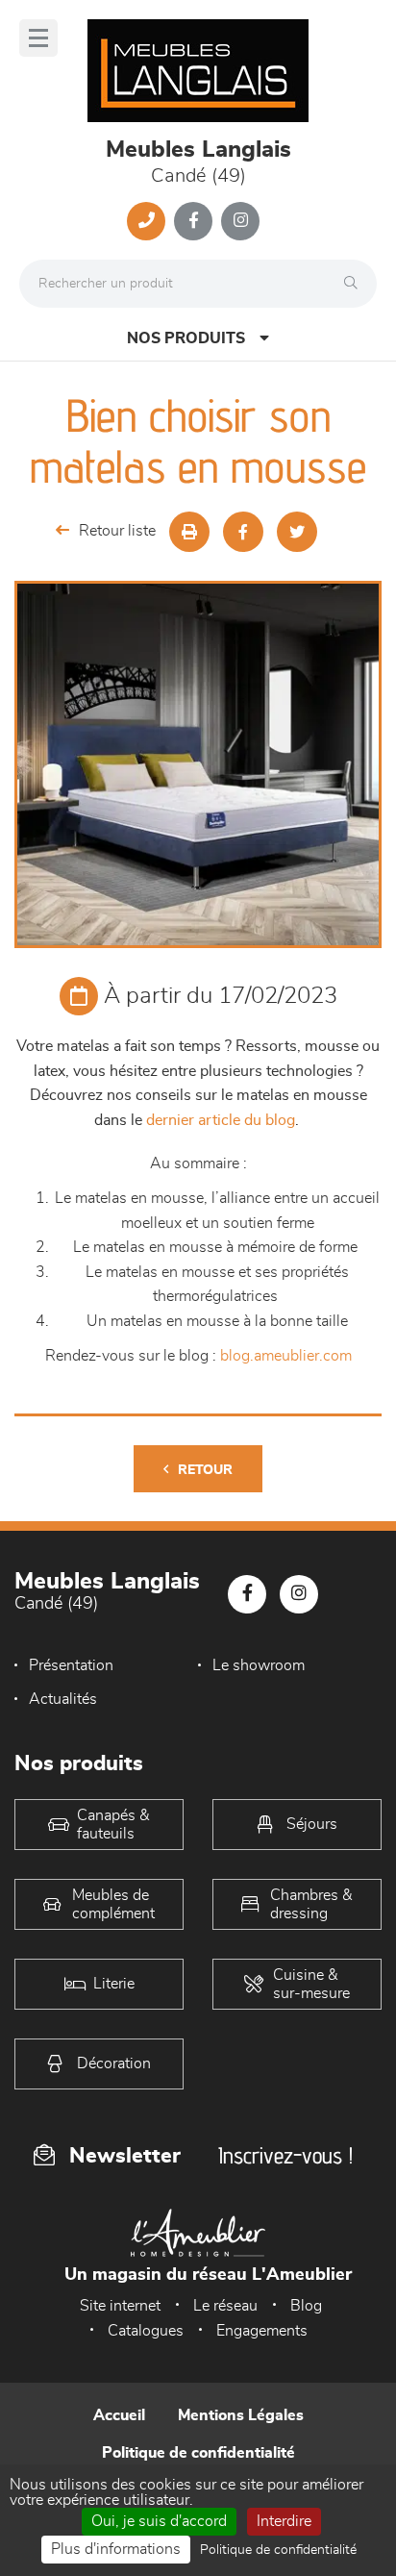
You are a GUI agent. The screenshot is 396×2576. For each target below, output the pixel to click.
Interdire (284, 2521)
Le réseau (225, 2306)
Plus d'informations (116, 2549)
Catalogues (146, 2331)
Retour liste (117, 531)
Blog (306, 2306)
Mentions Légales (241, 2415)
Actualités (63, 1699)
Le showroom (259, 1665)
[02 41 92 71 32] (146, 221)
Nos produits (186, 338)
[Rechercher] (356, 284)
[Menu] (38, 38)
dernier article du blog (221, 1120)
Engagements (262, 2331)
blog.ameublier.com (286, 1356)
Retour (205, 1470)
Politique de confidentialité (198, 2453)
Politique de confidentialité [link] (278, 2550)
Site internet (120, 2306)
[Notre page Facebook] (193, 221)
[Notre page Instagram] (240, 221)
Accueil (119, 2415)
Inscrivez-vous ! (285, 2155)
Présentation (71, 1665)
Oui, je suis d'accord (159, 2521)
